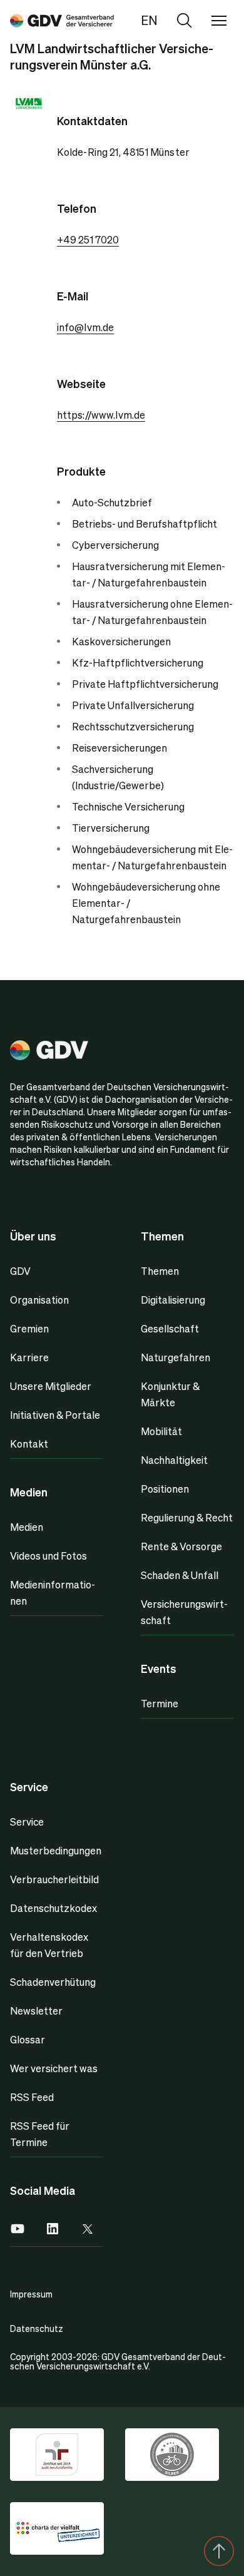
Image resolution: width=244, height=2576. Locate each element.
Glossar (28, 2039)
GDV (20, 1271)
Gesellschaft (170, 1328)
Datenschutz (37, 2328)
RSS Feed (32, 2097)
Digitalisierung (173, 1300)
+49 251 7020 (88, 239)
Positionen (165, 1489)
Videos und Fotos (48, 1556)
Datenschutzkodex (53, 1908)
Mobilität (161, 1431)
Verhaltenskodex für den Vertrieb (49, 1945)
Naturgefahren (175, 1357)
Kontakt (29, 1444)
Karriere (29, 1357)
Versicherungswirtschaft (184, 1612)
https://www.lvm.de (101, 415)
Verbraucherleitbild (54, 1879)
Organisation (39, 1300)
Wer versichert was (54, 2068)
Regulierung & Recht (187, 1517)
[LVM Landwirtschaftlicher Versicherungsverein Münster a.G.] (62, 20)
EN (149, 20)
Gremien (29, 1328)
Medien (27, 1527)
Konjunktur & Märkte (170, 1394)
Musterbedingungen (56, 1850)
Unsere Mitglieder (51, 1386)
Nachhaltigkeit (174, 1460)
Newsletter (36, 2011)
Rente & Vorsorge (181, 1546)
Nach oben (219, 2551)
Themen (160, 1271)
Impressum (31, 2294)
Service (27, 1822)
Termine (160, 1703)
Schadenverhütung (53, 1982)
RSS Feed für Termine (40, 2134)
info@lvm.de (86, 327)
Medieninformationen (53, 1592)
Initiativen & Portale (55, 1415)
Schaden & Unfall (180, 1575)
